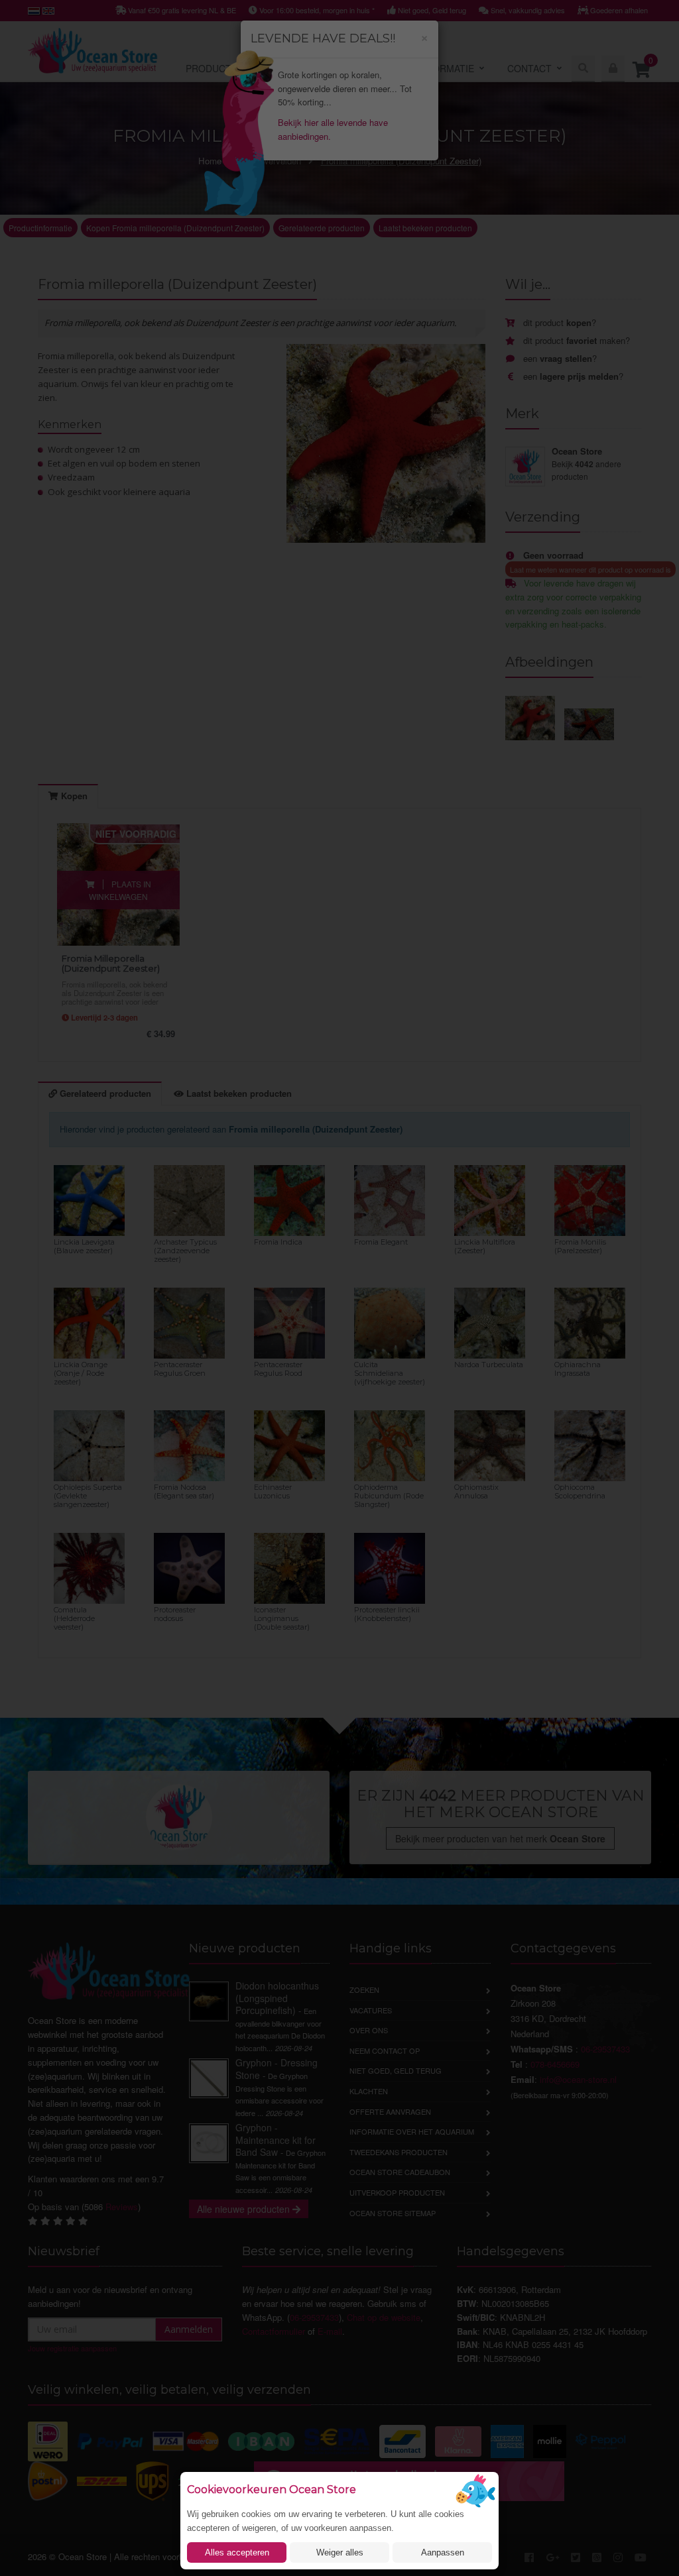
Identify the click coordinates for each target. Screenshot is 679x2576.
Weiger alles (340, 2552)
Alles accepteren (237, 2552)
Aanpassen (443, 2552)
